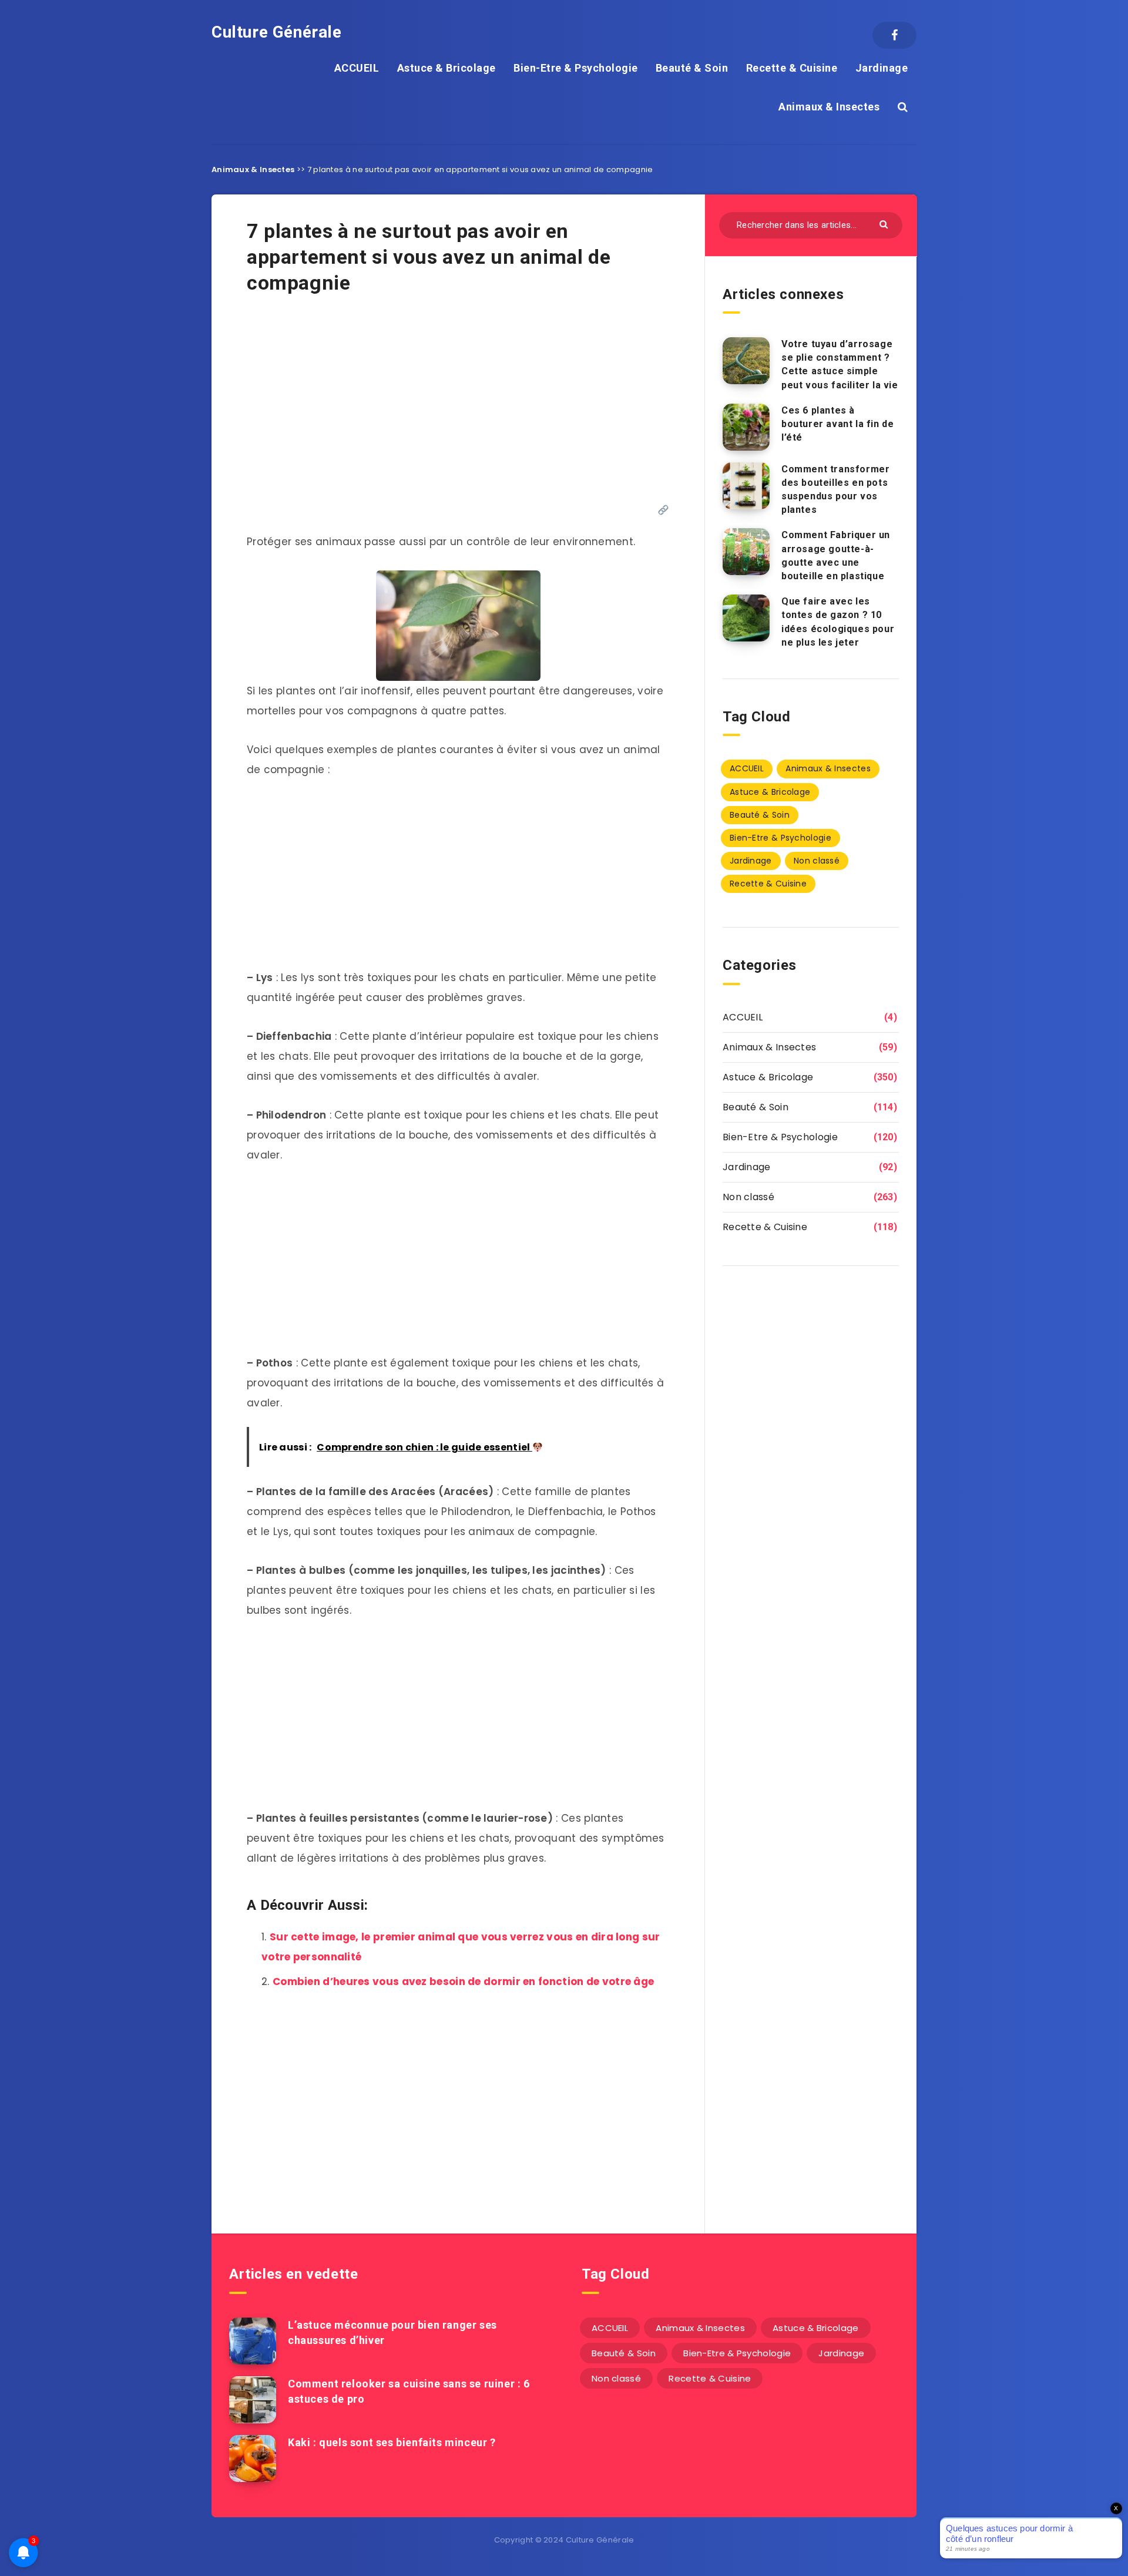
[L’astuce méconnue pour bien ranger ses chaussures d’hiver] (253, 2341)
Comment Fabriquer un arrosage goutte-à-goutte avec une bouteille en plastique (836, 555)
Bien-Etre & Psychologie (576, 68)
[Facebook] (894, 35)
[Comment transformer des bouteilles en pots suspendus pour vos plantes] (746, 486)
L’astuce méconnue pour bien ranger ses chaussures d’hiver (392, 2332)
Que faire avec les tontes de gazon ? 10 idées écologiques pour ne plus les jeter (838, 622)
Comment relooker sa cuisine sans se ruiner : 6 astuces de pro (409, 2391)
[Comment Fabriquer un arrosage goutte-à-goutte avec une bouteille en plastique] (746, 552)
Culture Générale (277, 32)
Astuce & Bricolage (446, 68)
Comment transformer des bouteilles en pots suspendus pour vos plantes (835, 490)
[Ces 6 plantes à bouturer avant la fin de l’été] (746, 427)
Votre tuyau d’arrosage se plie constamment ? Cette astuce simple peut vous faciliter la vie (840, 365)
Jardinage (882, 68)
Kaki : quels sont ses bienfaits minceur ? (392, 2442)
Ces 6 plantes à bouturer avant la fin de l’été (837, 424)
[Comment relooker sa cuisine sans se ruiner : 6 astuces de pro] (253, 2400)
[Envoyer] (885, 224)
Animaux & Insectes (829, 107)
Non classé (817, 861)
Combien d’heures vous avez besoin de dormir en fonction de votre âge (463, 1981)
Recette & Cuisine (792, 68)
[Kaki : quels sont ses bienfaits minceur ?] (253, 2459)
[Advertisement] (458, 405)
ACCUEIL (357, 68)
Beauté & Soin (692, 68)
